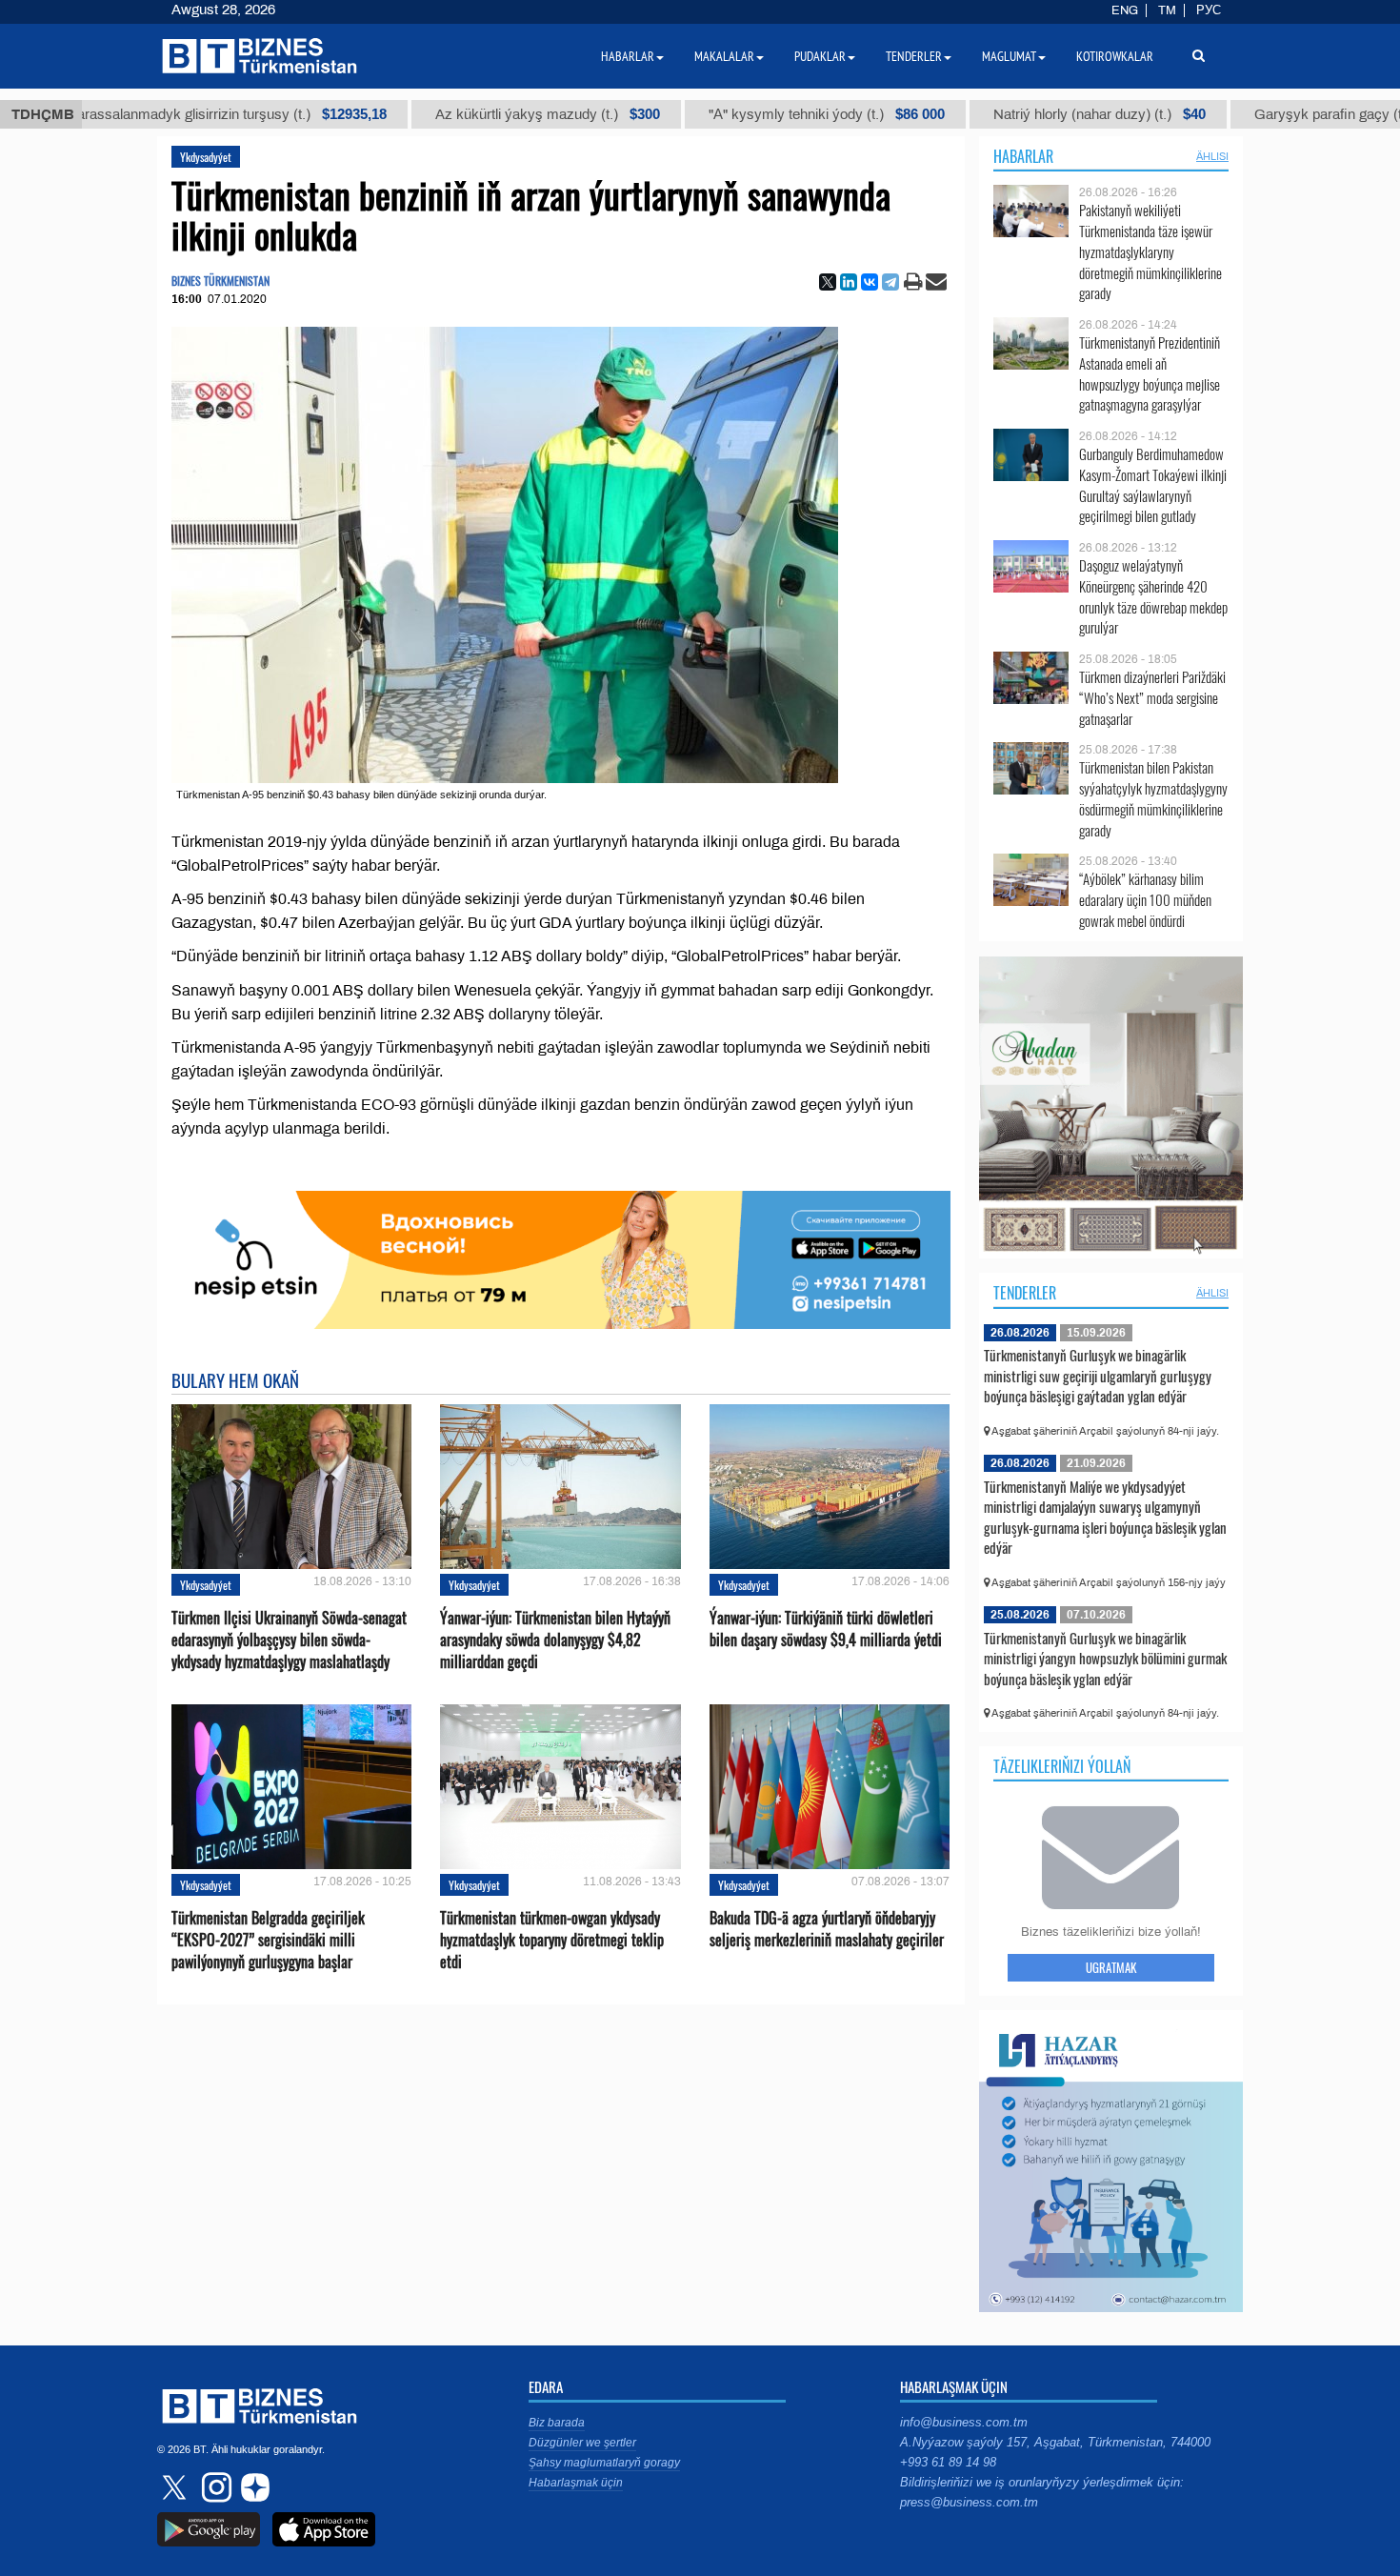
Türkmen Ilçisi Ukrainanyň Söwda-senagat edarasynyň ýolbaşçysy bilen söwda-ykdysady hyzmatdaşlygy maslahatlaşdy (289, 1640)
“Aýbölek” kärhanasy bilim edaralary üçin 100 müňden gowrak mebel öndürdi (1145, 900)
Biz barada (557, 2423)
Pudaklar (820, 56)
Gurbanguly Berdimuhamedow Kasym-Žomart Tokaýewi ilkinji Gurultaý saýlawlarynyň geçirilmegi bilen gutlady (1153, 485)
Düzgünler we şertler (582, 2443)
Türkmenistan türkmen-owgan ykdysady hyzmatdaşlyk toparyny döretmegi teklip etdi (552, 1940)
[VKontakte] (870, 282)
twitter (176, 2487)
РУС (1209, 10)
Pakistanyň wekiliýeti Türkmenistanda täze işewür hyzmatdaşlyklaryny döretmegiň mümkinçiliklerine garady (1150, 252)
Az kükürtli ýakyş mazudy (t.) (437, 114)
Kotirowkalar (1115, 56)
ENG (1125, 10)
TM (1167, 10)
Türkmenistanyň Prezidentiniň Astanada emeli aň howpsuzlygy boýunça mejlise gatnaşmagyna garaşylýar (1150, 373)
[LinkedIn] (849, 282)
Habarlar (1023, 156)
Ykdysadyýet (206, 157)
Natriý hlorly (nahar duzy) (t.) (989, 114)
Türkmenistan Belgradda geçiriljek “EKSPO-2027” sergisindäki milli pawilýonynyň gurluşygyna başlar (268, 1940)
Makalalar (724, 56)
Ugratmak (1111, 1967)
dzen (252, 2487)
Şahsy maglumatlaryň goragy (604, 2463)
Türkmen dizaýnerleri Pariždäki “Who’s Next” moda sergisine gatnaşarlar (1152, 698)
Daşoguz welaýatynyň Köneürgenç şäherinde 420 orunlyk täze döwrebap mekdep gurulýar (1153, 596)
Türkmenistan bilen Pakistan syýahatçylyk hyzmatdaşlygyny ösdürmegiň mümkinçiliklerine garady (1153, 798)
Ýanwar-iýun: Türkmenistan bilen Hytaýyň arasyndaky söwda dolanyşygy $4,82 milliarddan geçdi (555, 1640)
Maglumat (1009, 56)
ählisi (1212, 156)
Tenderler (1025, 1293)
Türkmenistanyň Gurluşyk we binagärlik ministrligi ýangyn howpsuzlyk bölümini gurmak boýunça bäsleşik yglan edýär (1105, 1658)
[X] (828, 282)
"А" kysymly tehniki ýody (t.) (716, 114)
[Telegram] (890, 282)
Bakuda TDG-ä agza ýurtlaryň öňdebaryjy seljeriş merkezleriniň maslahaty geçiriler (827, 1929)
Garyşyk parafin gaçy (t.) (1246, 114)
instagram (214, 2487)
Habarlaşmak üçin (576, 2483)
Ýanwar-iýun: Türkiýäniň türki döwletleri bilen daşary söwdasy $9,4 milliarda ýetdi (826, 1629)
